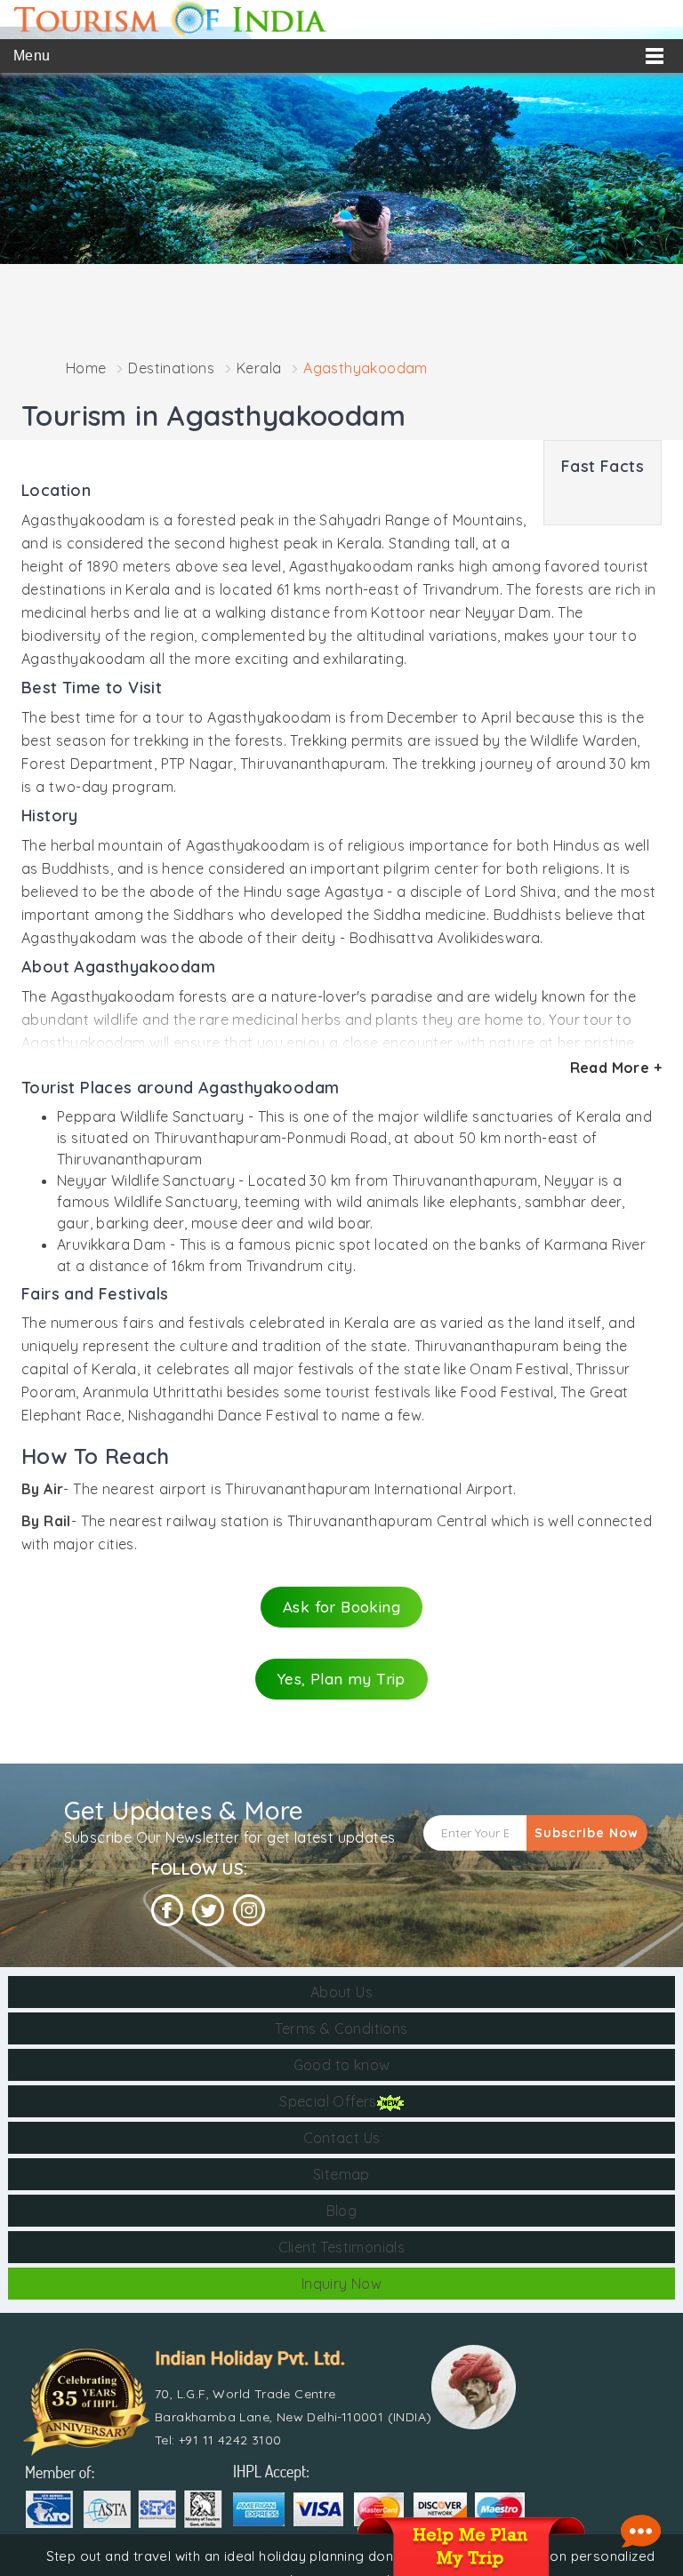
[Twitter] (208, 1911)
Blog (342, 2211)
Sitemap (341, 2174)
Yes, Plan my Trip (341, 1679)
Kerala (259, 368)
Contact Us (342, 2138)
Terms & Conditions (341, 2028)
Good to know (342, 2065)
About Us (341, 1992)
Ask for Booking (341, 1607)
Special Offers (328, 2101)
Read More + (616, 1068)
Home (86, 368)
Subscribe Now (587, 1833)
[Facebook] (167, 1911)
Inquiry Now (341, 2284)
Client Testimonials (342, 2247)
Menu (32, 56)
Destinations (171, 368)
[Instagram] (249, 1911)
